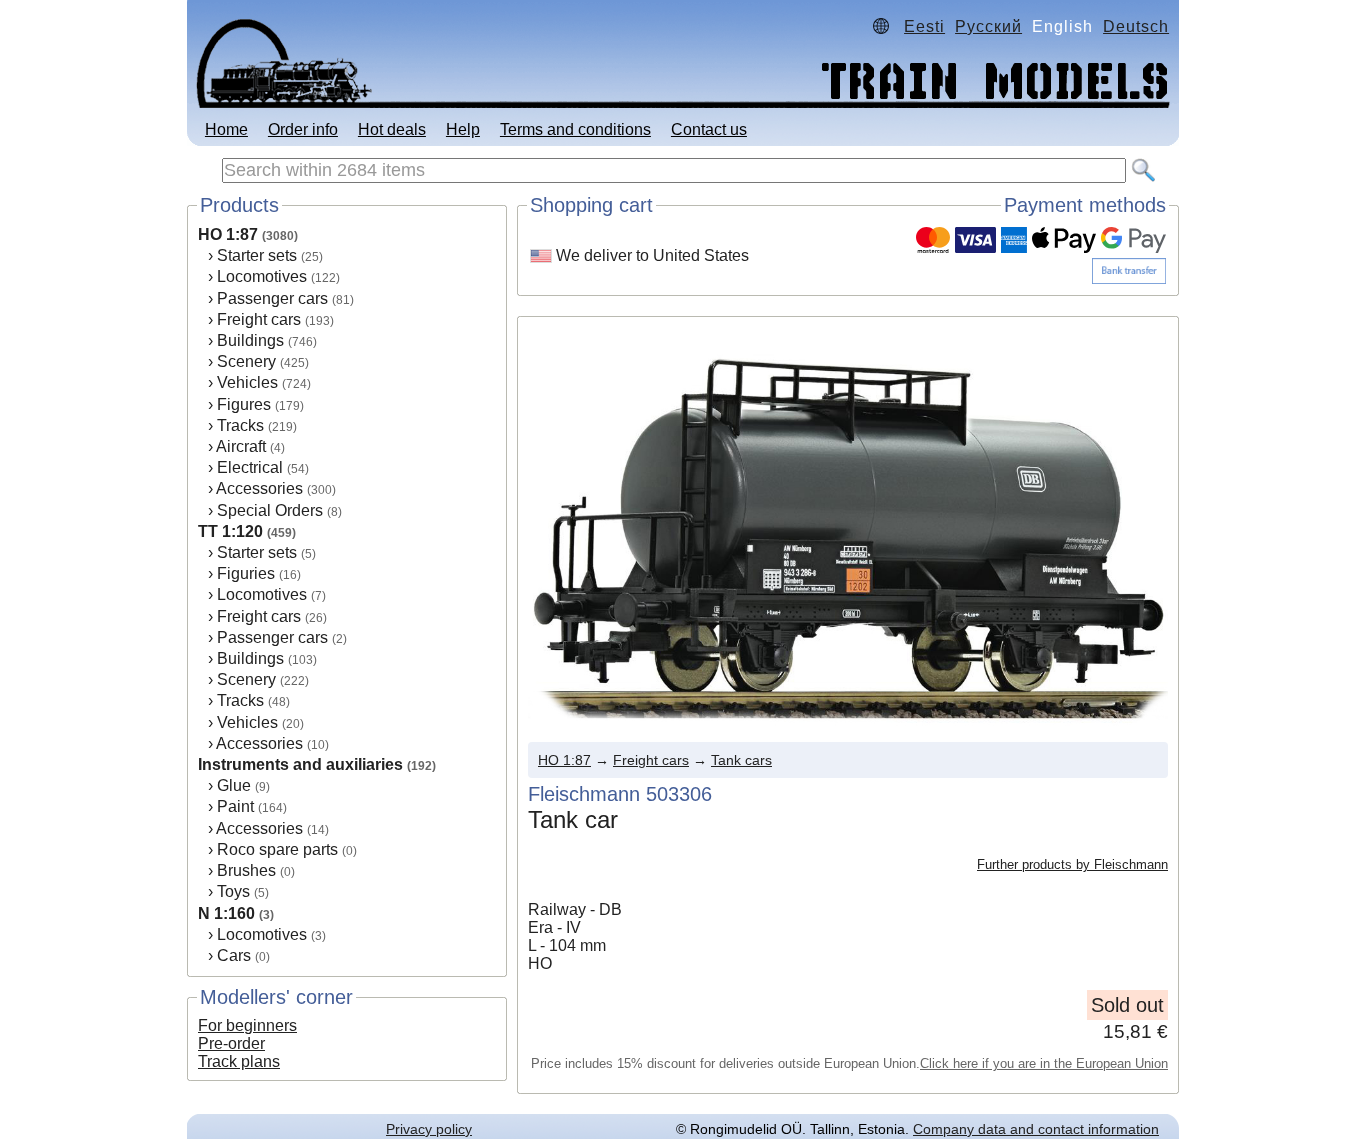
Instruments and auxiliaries (300, 764)
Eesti (924, 26)
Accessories (259, 488)
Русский (988, 26)
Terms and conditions (575, 129)
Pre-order (231, 1043)
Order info (303, 129)
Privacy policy (429, 1129)
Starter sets (257, 255)
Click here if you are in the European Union (1044, 1063)
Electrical (250, 467)
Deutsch (1136, 26)
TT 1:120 (230, 531)
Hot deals (392, 129)
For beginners (247, 1025)
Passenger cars (272, 298)
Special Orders (270, 510)
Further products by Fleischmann (1072, 864)
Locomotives (262, 276)
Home (226, 129)
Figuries (246, 573)
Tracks (240, 425)
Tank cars (741, 760)
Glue (234, 785)
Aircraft (241, 446)
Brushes (246, 870)
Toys (233, 891)
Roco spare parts (277, 849)
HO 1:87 (228, 234)
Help (463, 129)
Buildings (250, 340)
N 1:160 (226, 913)
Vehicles (247, 382)
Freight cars (259, 319)
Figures (244, 404)
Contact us (709, 129)
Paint (235, 806)
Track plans (239, 1061)
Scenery (246, 361)
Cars (234, 955)
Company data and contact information (1036, 1129)
